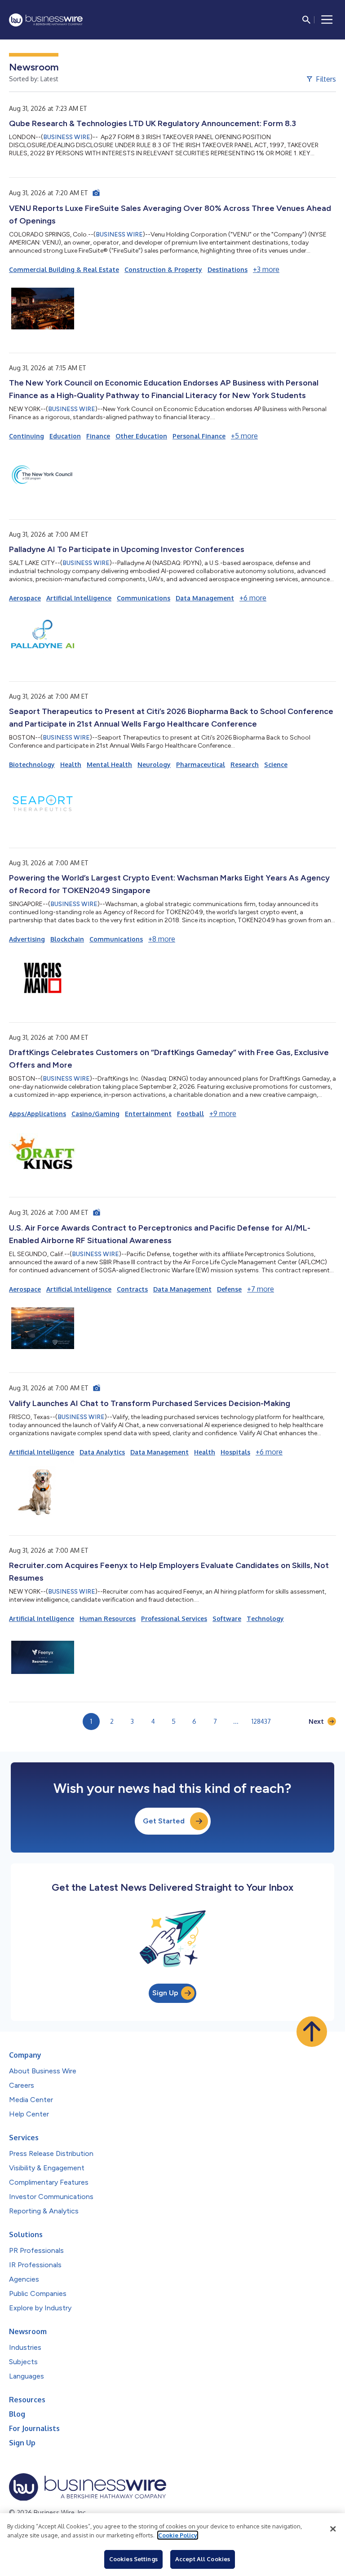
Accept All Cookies (203, 2559)
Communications (144, 598)
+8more (162, 939)
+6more (253, 598)
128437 (261, 1721)
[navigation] (327, 20)
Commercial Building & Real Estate (64, 269)
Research (245, 764)
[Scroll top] (312, 2032)
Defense (229, 1289)
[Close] (333, 2529)
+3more (266, 269)
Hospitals (235, 1452)
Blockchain (67, 939)
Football (190, 1114)
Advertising (27, 939)
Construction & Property (163, 269)
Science (276, 764)
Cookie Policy (178, 2535)
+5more (244, 436)
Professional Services (174, 1619)
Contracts (132, 1289)
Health (71, 764)
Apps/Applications (38, 1114)
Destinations (228, 269)
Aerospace (25, 598)
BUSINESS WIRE (67, 137)
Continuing (27, 436)
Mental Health (109, 764)
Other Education (141, 436)
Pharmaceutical (201, 764)
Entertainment (148, 1114)
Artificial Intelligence (79, 598)
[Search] (306, 20)
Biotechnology (32, 764)
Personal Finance (199, 436)
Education (65, 436)
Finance (98, 436)
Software (227, 1619)
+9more (223, 1113)
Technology (265, 1619)
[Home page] (46, 20)
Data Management (205, 598)
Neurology (154, 764)
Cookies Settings (133, 2559)
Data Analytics (102, 1452)
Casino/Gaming (95, 1114)
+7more (261, 1289)
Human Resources (108, 1619)
